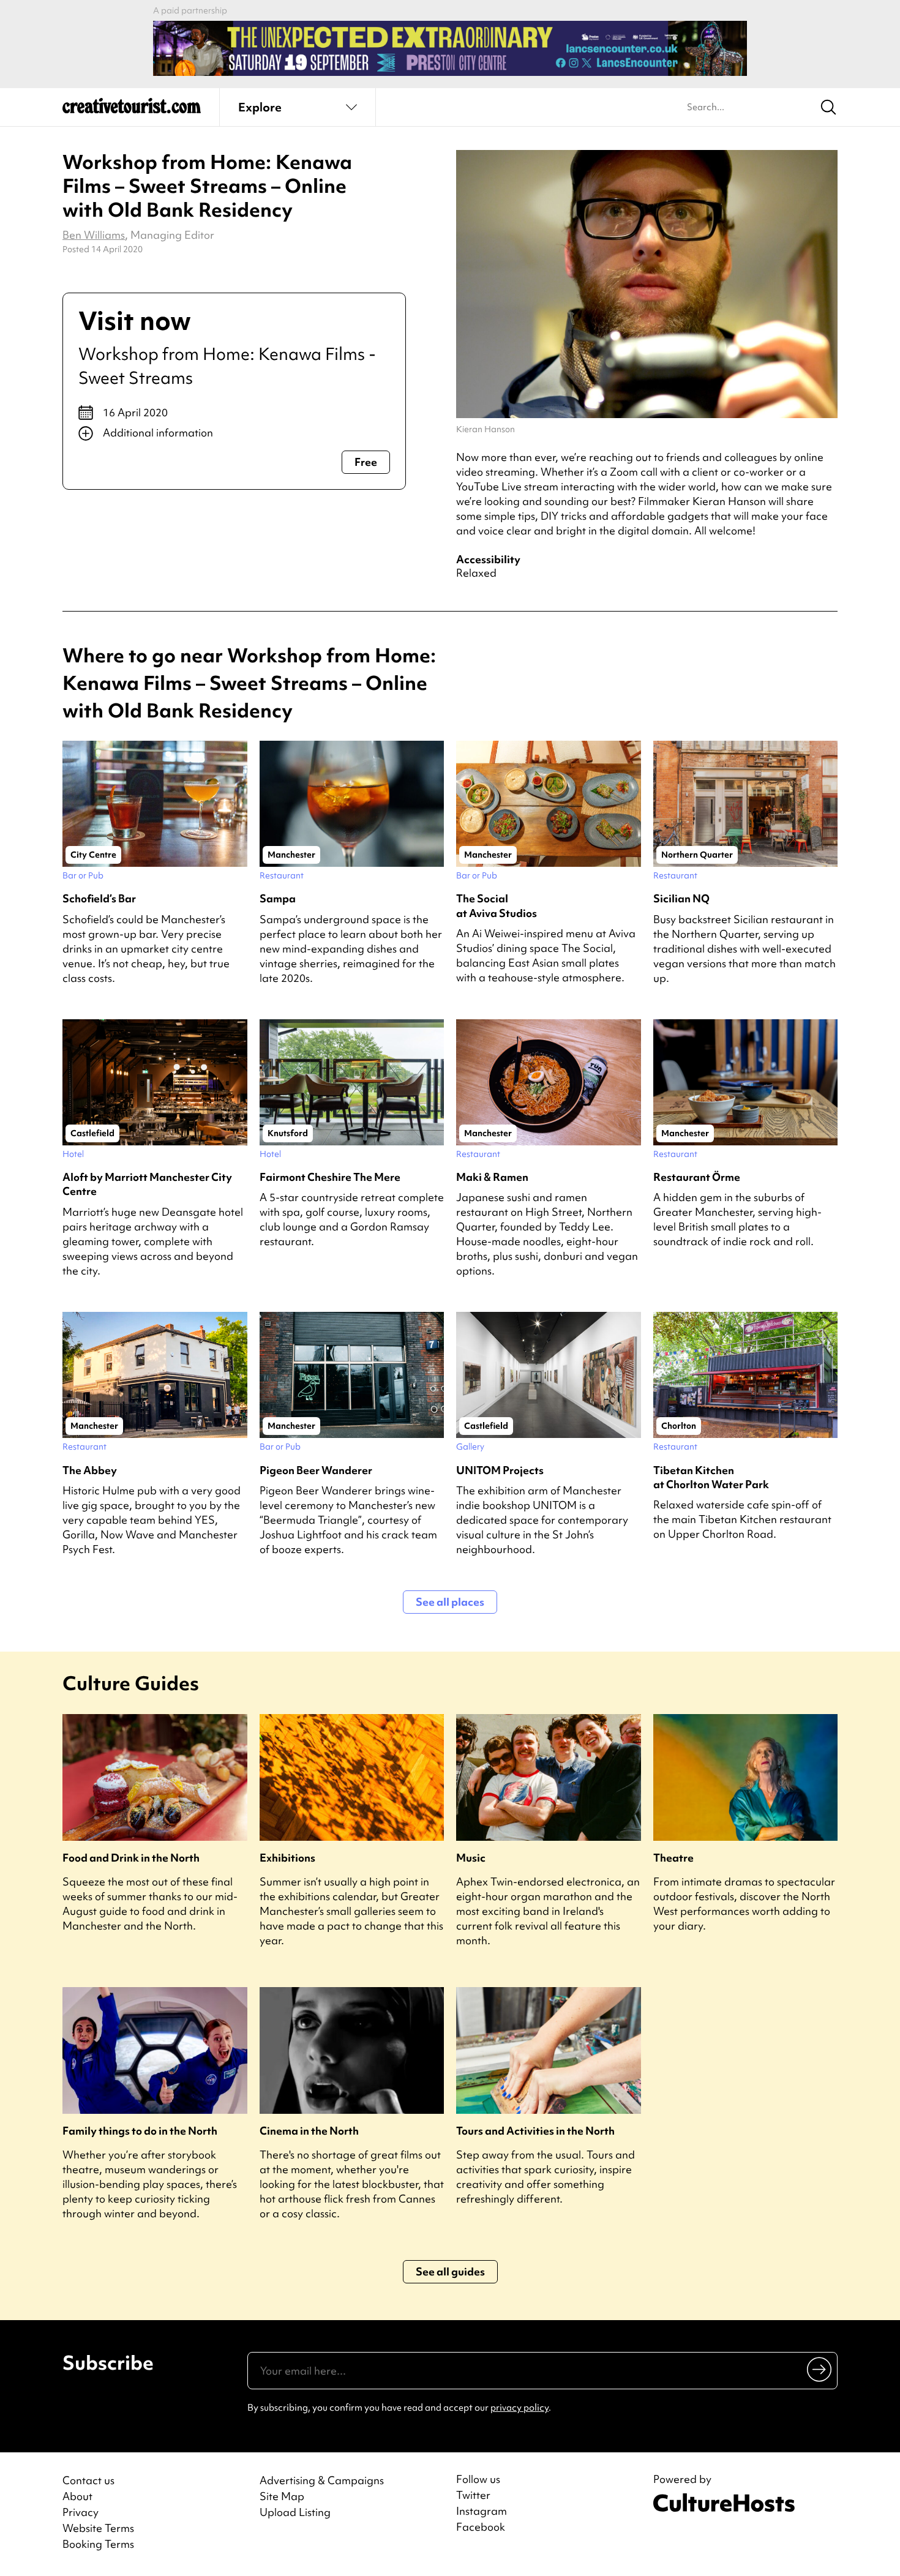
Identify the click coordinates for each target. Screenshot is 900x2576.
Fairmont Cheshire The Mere (330, 1177)
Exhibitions (287, 1858)
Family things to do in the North (140, 2131)
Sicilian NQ (681, 898)
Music (471, 1858)
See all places (450, 1602)
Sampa (278, 898)
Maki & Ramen (492, 1177)
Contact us (88, 2480)
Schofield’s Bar (99, 898)
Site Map (282, 2496)
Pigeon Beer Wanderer (316, 1470)
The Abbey (90, 1470)
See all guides (450, 2271)
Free (366, 462)
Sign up (820, 2369)
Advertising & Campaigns (322, 2480)
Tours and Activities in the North (535, 2131)
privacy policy (519, 2408)
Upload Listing (295, 2512)
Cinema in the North (309, 2131)
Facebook (481, 2527)
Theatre (673, 1858)
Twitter (473, 2495)
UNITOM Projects (500, 1470)
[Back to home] (132, 110)
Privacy (81, 2512)
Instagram (482, 2511)
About (77, 2496)
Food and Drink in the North (131, 1858)
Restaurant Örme (697, 1177)
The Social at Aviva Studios (497, 905)
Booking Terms (98, 2544)
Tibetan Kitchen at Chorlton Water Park (711, 1477)
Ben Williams (94, 235)
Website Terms (98, 2528)
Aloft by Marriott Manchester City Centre (147, 1184)
